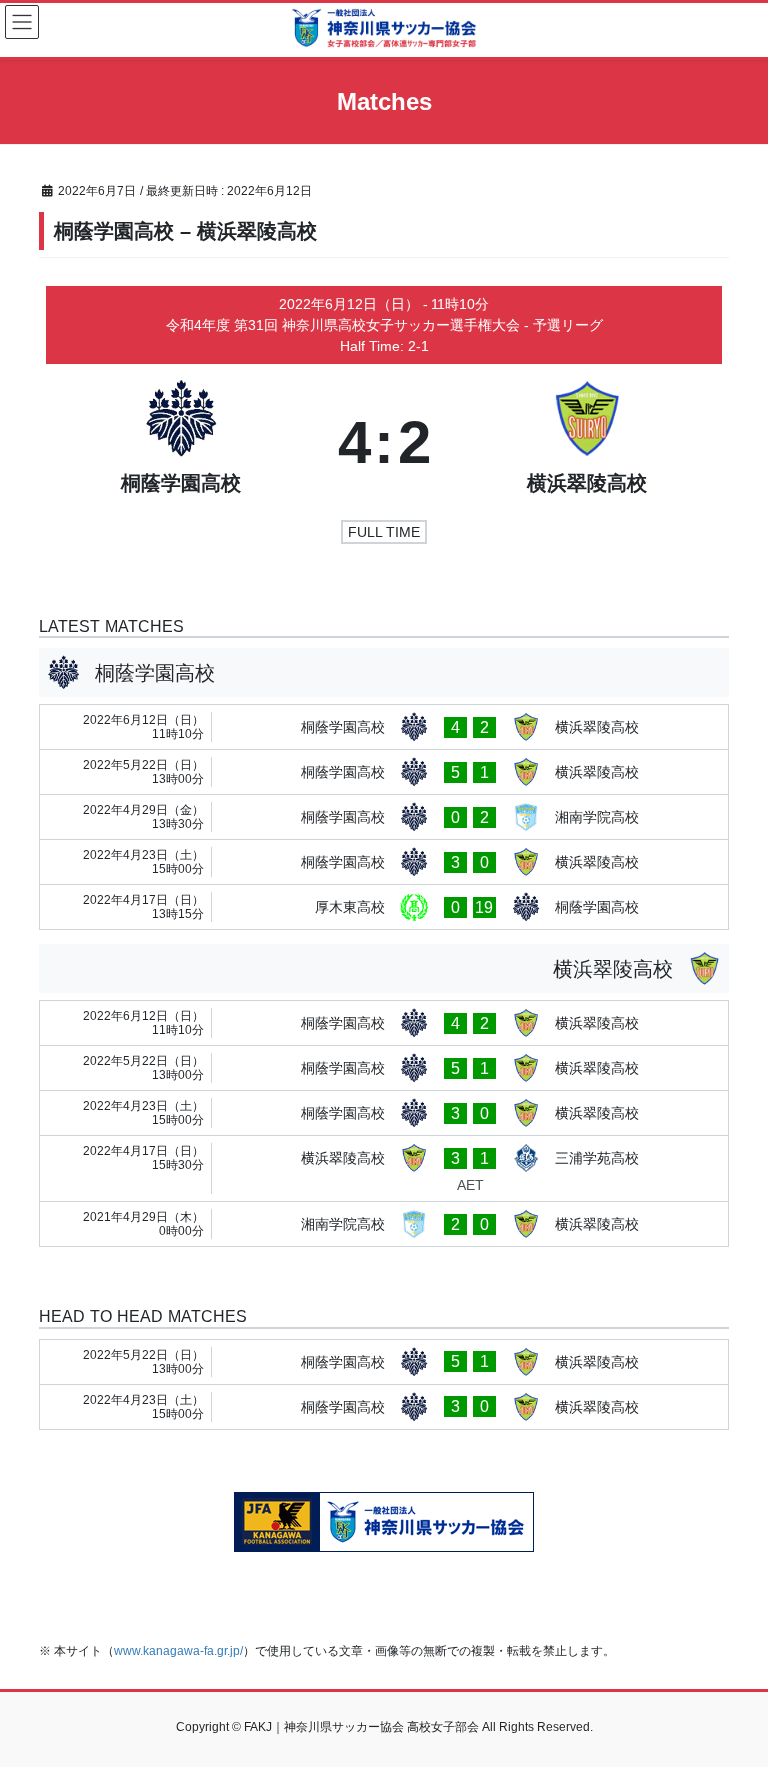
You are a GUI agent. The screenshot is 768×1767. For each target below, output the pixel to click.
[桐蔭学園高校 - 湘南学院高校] (384, 817)
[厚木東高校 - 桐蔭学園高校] (384, 907)
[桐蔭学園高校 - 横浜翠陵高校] (384, 727)
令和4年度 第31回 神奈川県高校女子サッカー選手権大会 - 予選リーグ (384, 325)
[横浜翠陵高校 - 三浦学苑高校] (384, 1168)
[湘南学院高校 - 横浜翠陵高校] (384, 1224)
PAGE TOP (731, 1696)
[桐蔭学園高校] (181, 443)
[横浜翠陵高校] (587, 443)
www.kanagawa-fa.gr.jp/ (178, 1651)
